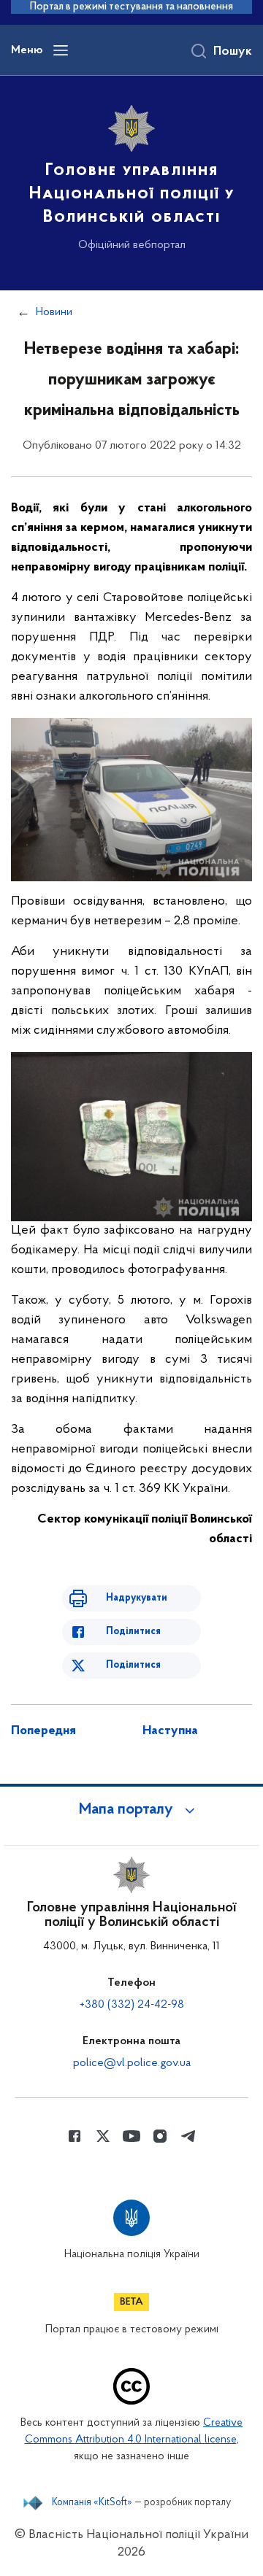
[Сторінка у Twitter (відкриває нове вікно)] (103, 2136)
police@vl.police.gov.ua (132, 2063)
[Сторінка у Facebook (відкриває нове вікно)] (75, 2136)
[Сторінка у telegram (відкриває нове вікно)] (188, 2136)
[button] (131, 1810)
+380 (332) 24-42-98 (132, 2005)
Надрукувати (137, 1598)
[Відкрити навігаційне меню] (61, 50)
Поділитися (133, 1632)
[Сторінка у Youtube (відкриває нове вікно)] (131, 2136)
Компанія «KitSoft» (92, 2503)
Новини (54, 312)
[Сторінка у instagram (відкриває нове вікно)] (160, 2136)
